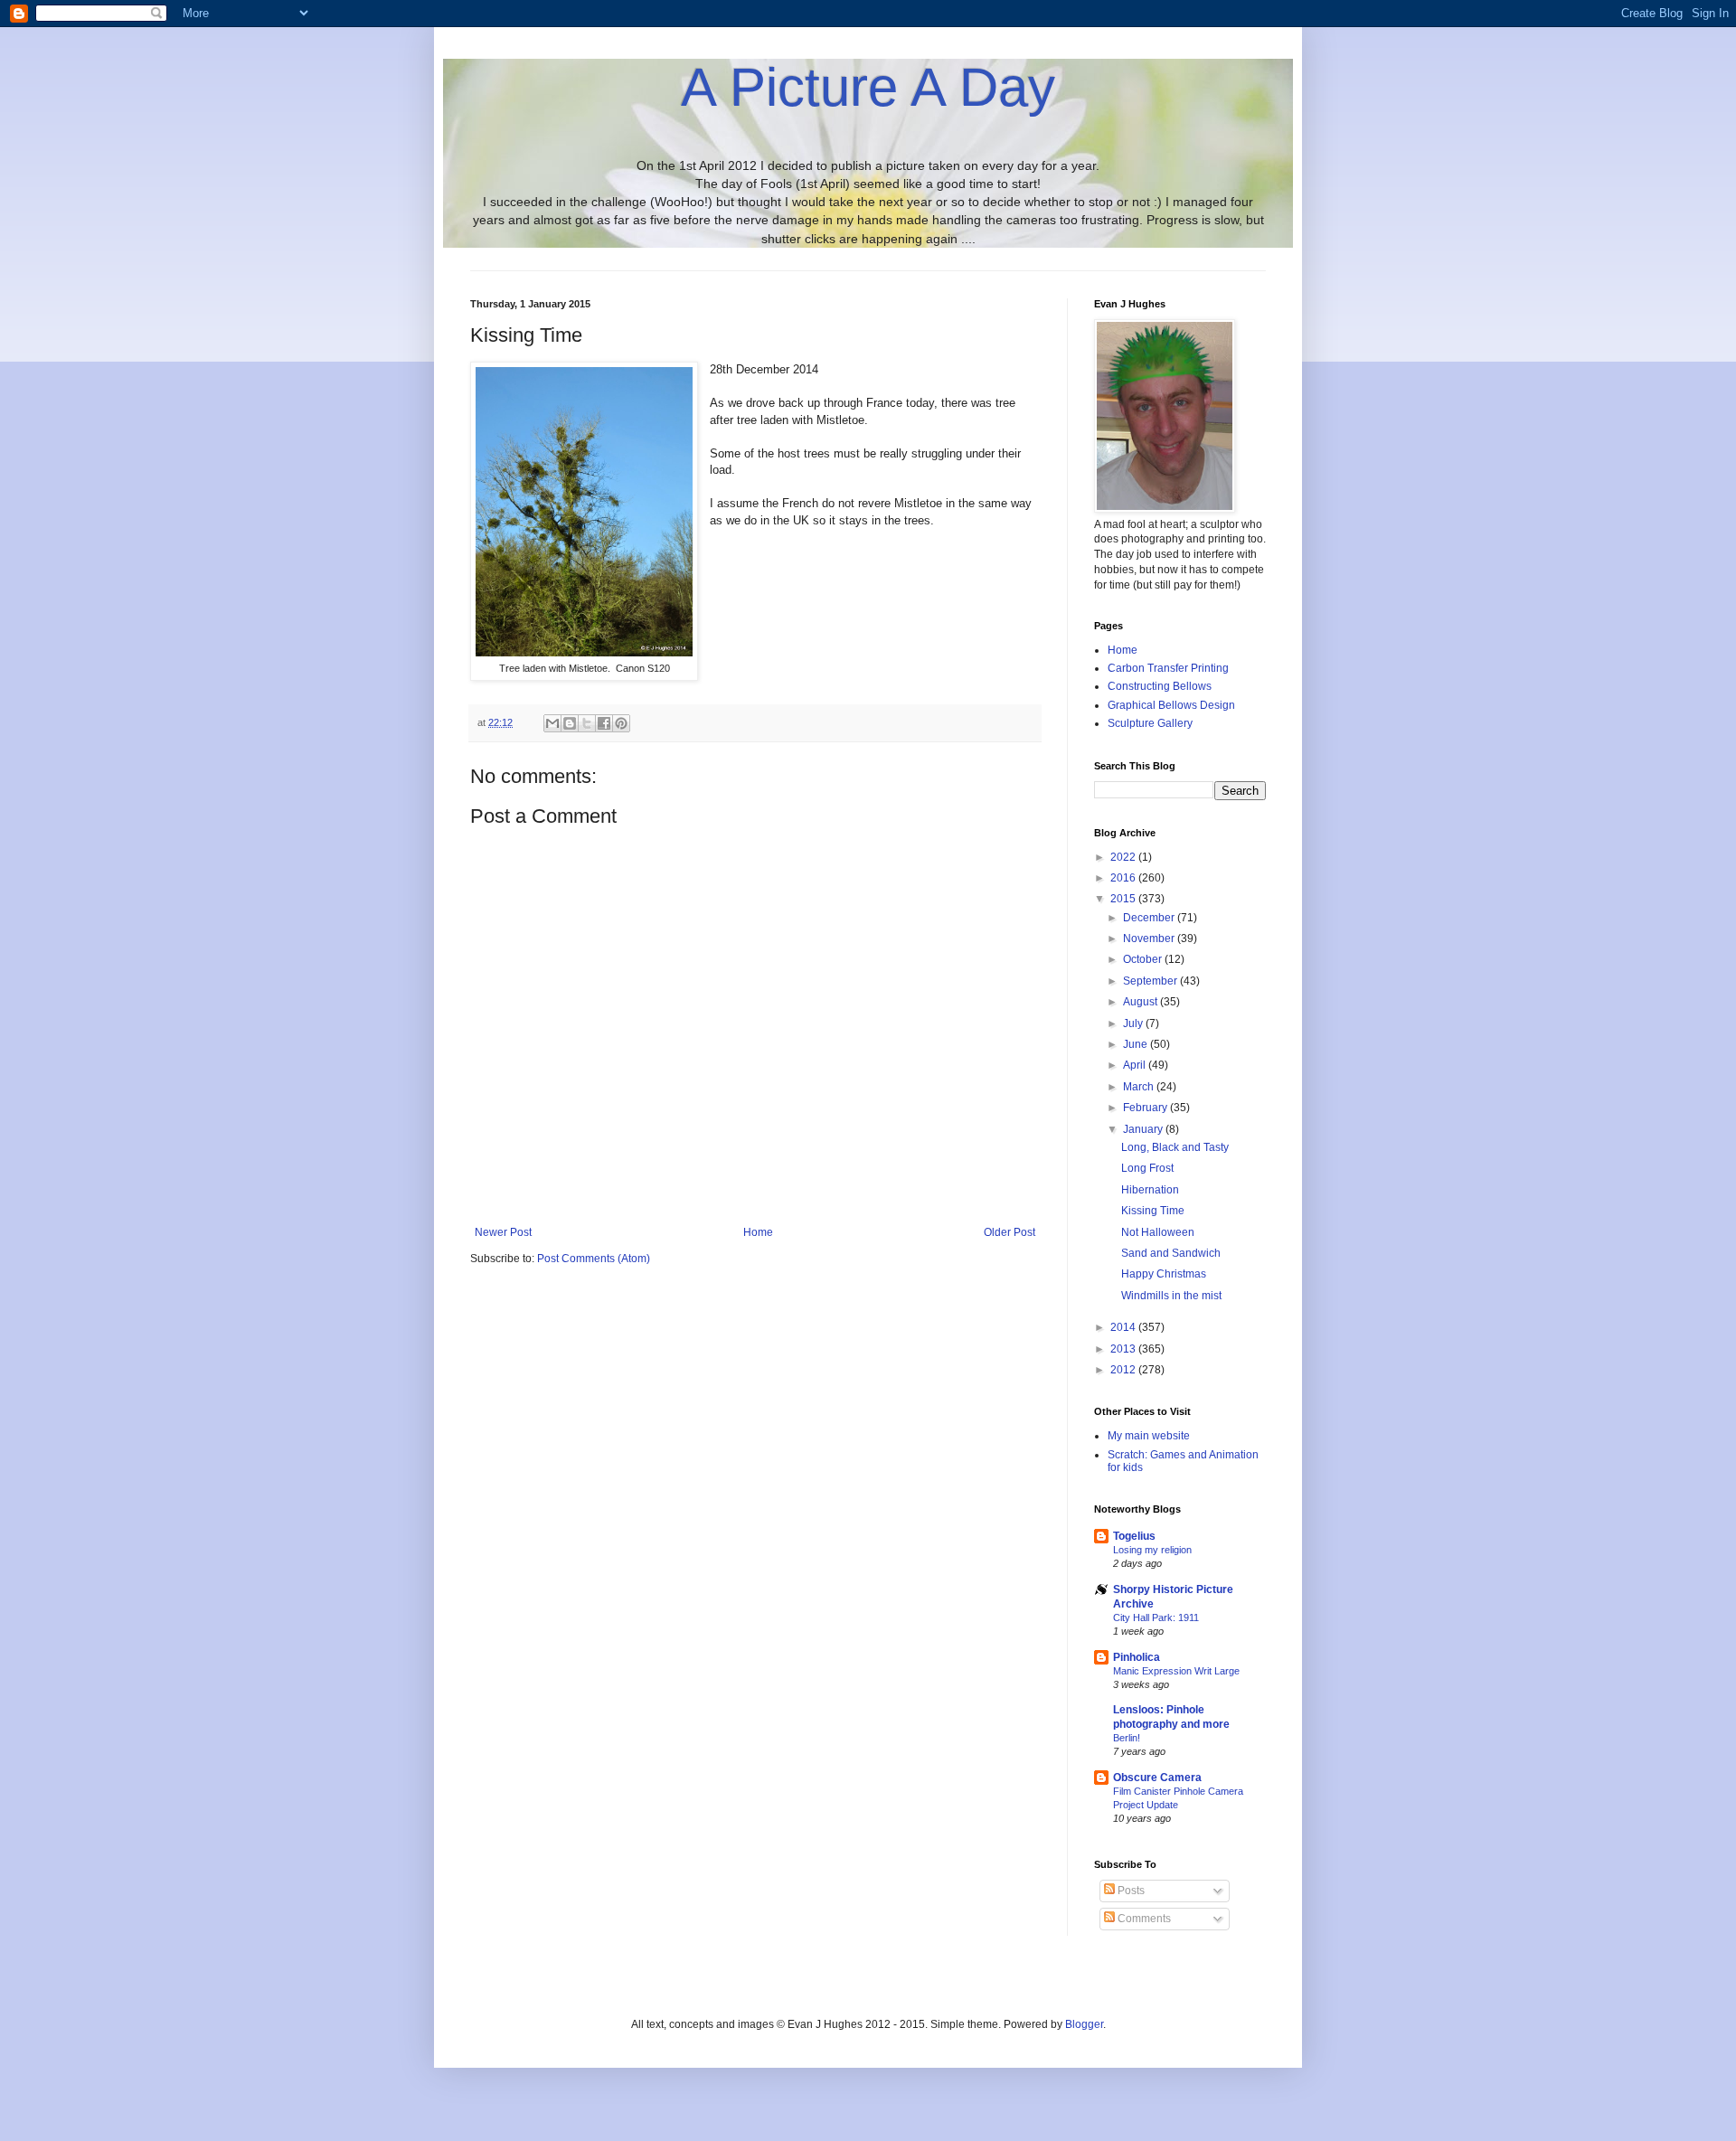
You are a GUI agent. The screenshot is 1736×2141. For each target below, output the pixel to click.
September (1151, 981)
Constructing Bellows (1160, 686)
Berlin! (1127, 1738)
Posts (1130, 1891)
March (1140, 1087)
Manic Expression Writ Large (1176, 1671)
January (1144, 1129)
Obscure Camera (1157, 1778)
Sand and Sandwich (1171, 1253)
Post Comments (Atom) (594, 1259)
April (1136, 1065)
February (1146, 1108)
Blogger (1084, 2024)
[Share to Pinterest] (621, 723)
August (1142, 1002)
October (1144, 959)
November (1150, 938)
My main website (1149, 1436)
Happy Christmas (1164, 1274)
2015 (1124, 899)
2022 (1124, 857)
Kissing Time (1153, 1211)
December (1150, 918)
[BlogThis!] (570, 723)
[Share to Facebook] (604, 723)
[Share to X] (587, 723)
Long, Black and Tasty (1175, 1147)
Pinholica (1137, 1657)
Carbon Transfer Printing (1168, 668)
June (1137, 1044)
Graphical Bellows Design (1171, 705)
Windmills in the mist (1171, 1296)
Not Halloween (1158, 1232)
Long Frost (1147, 1168)
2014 (1124, 1327)
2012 (1124, 1370)
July (1134, 1023)
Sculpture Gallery (1150, 723)
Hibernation (1150, 1190)
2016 (1124, 878)
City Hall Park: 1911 (1156, 1618)
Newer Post (503, 1232)
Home (758, 1232)
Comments (1143, 1919)
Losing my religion (1152, 1550)
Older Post (1010, 1232)
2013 (1124, 1349)
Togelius (1134, 1536)
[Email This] (552, 723)
